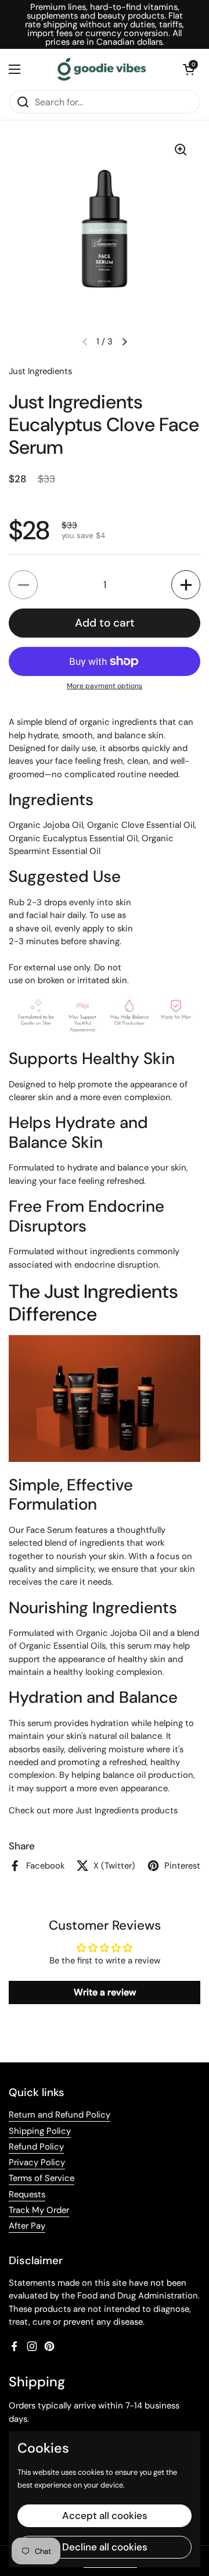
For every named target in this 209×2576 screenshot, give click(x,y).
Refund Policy (36, 2147)
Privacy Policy (37, 2162)
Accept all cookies (105, 2515)
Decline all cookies (105, 2547)
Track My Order (39, 2210)
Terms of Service (42, 2178)
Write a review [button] (105, 1992)
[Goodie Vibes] (102, 69)
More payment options (105, 686)
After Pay (27, 2226)
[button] (189, 69)
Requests (27, 2194)
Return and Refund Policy (60, 2115)
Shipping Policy (40, 2131)
